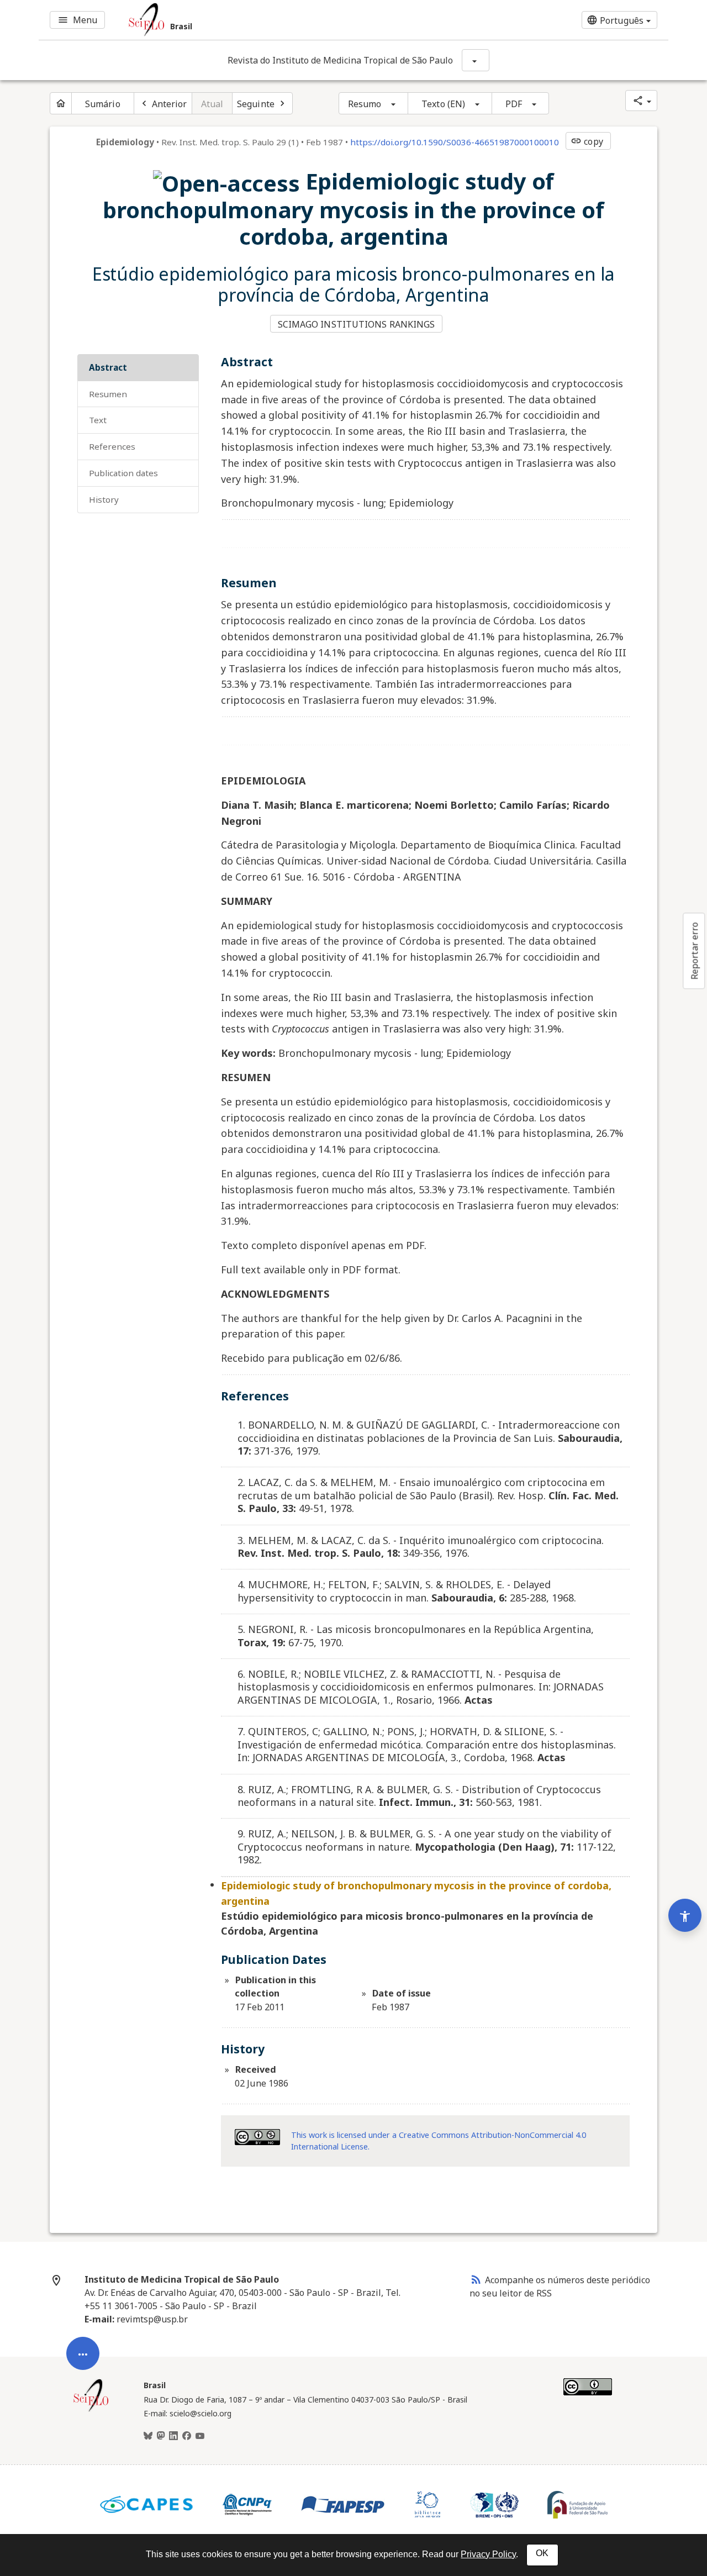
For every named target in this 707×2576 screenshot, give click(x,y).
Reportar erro (694, 951)
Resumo (365, 104)
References (112, 446)
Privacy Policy (488, 2554)
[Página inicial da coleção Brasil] (91, 2410)
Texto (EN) (443, 104)
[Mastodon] (161, 2436)
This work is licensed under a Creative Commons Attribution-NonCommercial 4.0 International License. (439, 2141)
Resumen (108, 394)
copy (587, 141)
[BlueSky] (148, 2436)
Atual (212, 104)
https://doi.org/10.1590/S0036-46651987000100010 (455, 142)
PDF (514, 104)
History (104, 499)
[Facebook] (187, 2436)
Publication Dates (123, 473)
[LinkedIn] (173, 2436)
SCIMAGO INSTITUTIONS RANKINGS (357, 324)
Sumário (103, 104)
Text (98, 420)
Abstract (108, 367)
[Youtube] (200, 2436)
